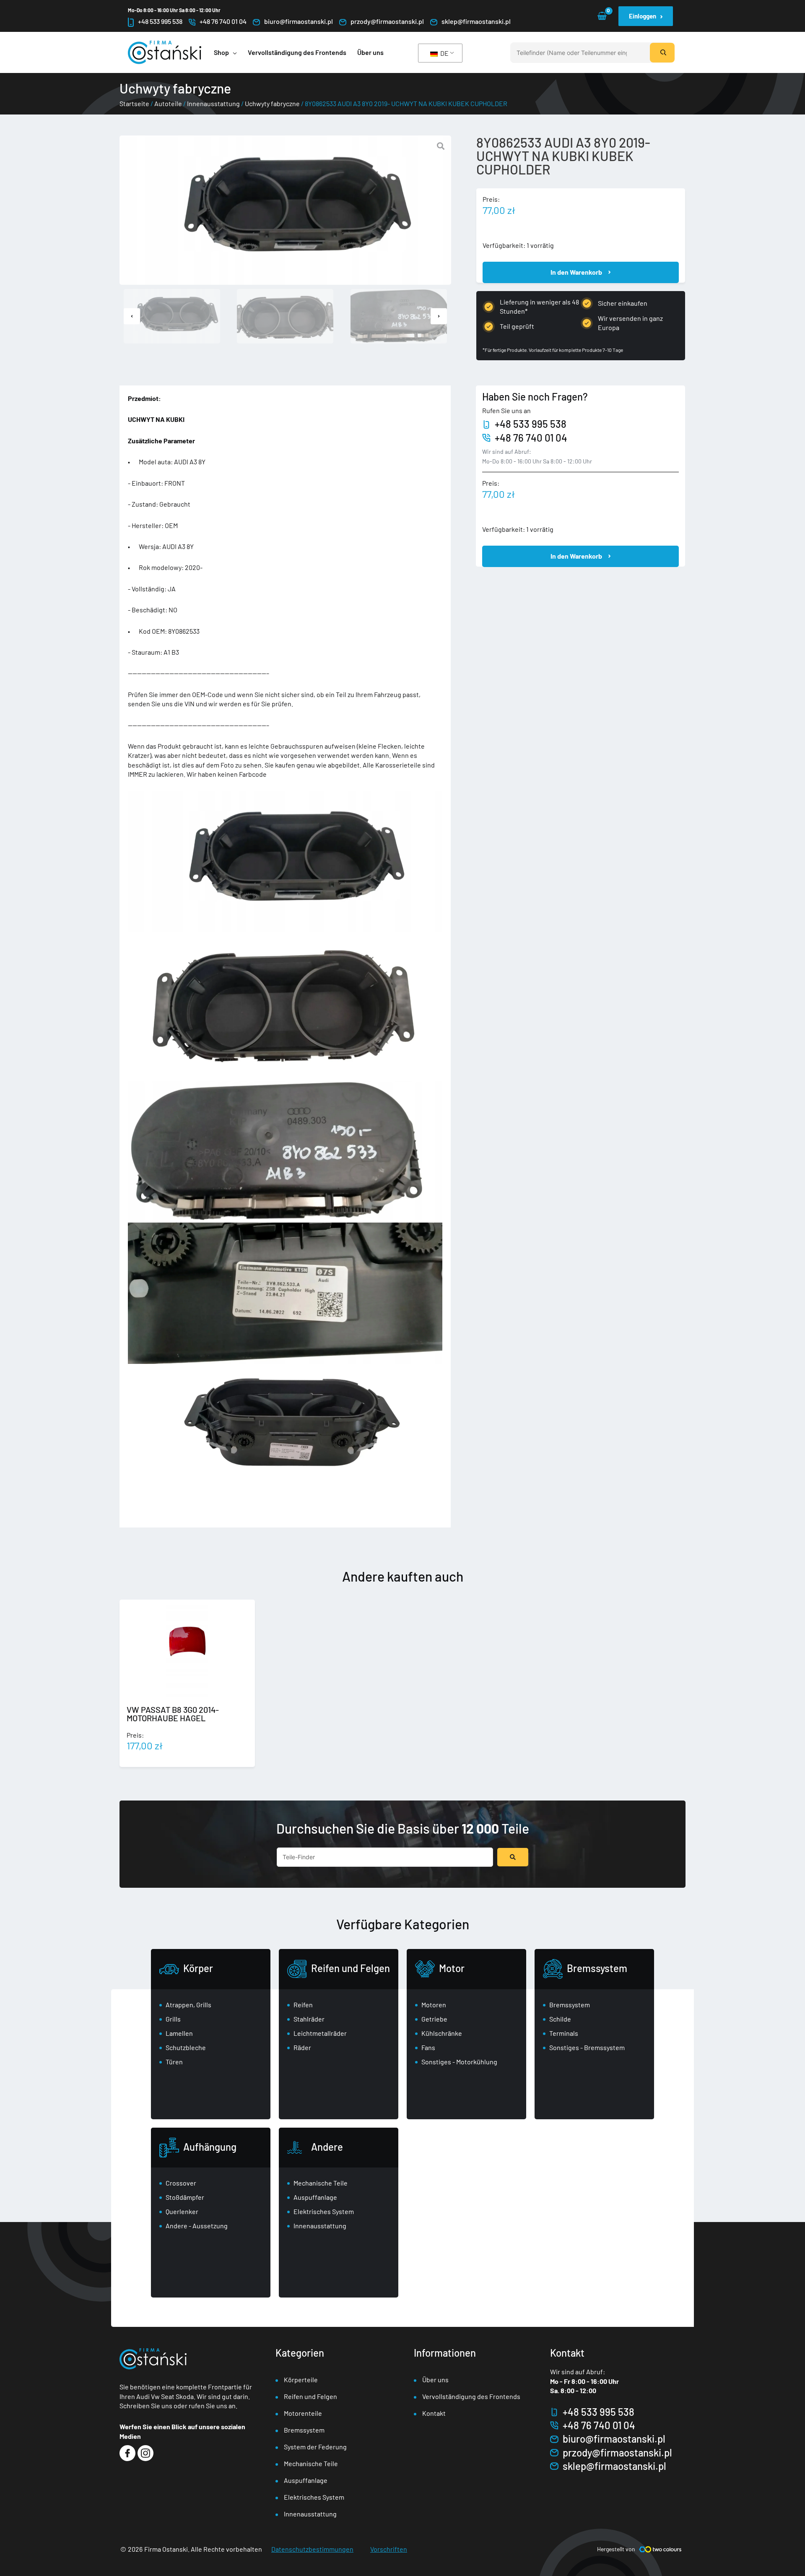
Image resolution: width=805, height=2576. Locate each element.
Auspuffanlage (315, 2197)
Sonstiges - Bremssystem (587, 2047)
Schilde (560, 2019)
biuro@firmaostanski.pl (299, 21)
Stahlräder (309, 2019)
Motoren (434, 2005)
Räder (302, 2047)
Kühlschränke (442, 2033)
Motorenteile (303, 2413)
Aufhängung (210, 2147)
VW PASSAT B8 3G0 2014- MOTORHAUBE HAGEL (173, 1714)
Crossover (181, 2183)
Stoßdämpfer (185, 2197)
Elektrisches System (324, 2211)
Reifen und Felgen (351, 1968)
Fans (428, 2047)
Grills (173, 2019)
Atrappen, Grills (188, 2005)
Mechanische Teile (321, 2183)
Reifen (303, 2005)
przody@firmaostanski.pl (387, 21)
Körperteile (301, 2380)
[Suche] (662, 53)
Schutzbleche (186, 2047)
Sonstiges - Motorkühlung (459, 2062)
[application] (233, 52)
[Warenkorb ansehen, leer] (602, 16)
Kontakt (434, 2413)
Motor (452, 1968)
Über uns (435, 2380)
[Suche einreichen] (513, 1857)
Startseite (134, 103)
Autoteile (168, 103)
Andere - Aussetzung (197, 2226)
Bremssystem (597, 1968)
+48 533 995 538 (160, 21)
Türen (174, 2062)
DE (444, 53)
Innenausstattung (213, 103)
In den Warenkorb (576, 272)
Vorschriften (389, 2549)
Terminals (564, 2033)
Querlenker (182, 2211)
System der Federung (315, 2447)
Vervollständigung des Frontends (471, 2396)
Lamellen (179, 2033)
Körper (198, 1968)
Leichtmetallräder (320, 2033)
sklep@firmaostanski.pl (476, 21)
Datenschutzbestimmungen (312, 2549)
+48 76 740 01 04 (223, 21)
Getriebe (434, 2019)
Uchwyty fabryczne (272, 103)
